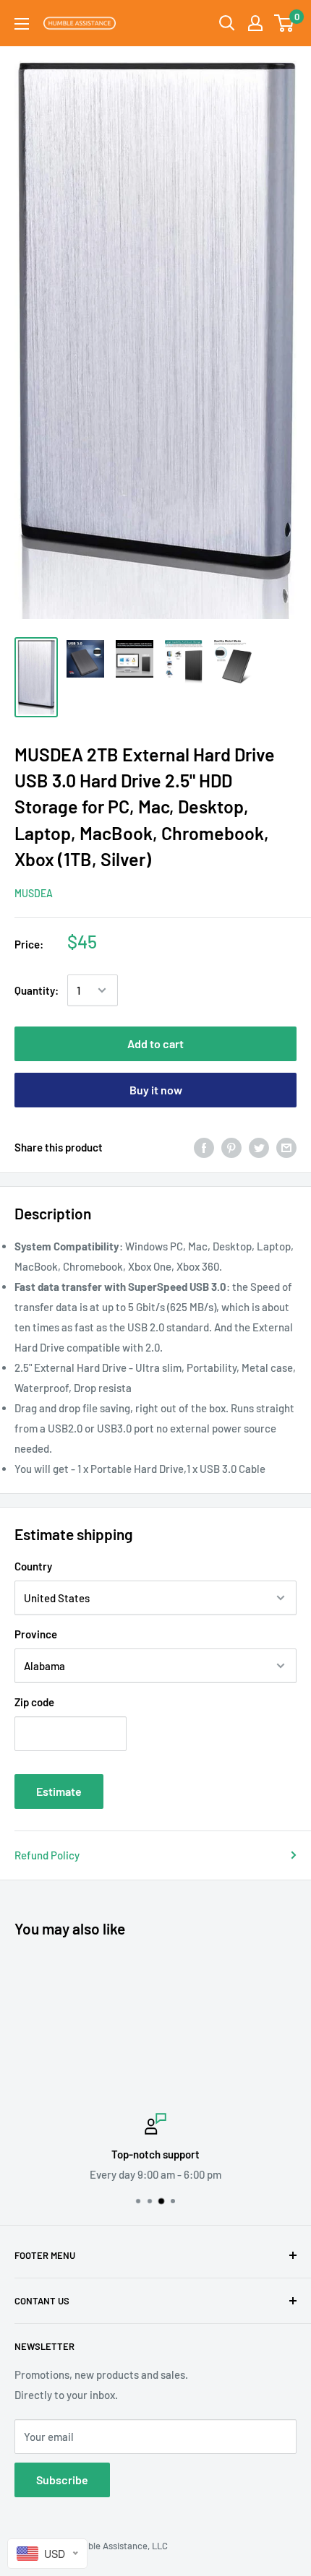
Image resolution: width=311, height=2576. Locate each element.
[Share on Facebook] (204, 1147)
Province (36, 1634)
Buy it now (156, 1090)
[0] (285, 23)
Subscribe (62, 2480)
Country (33, 1566)
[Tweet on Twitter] (259, 1147)
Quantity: (37, 990)
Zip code (34, 1702)
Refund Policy (47, 1855)
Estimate (59, 1791)
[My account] (255, 23)
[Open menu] (22, 24)
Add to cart (155, 1043)
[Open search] (227, 23)
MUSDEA (34, 893)
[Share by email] (286, 1147)
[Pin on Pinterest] (231, 1147)
